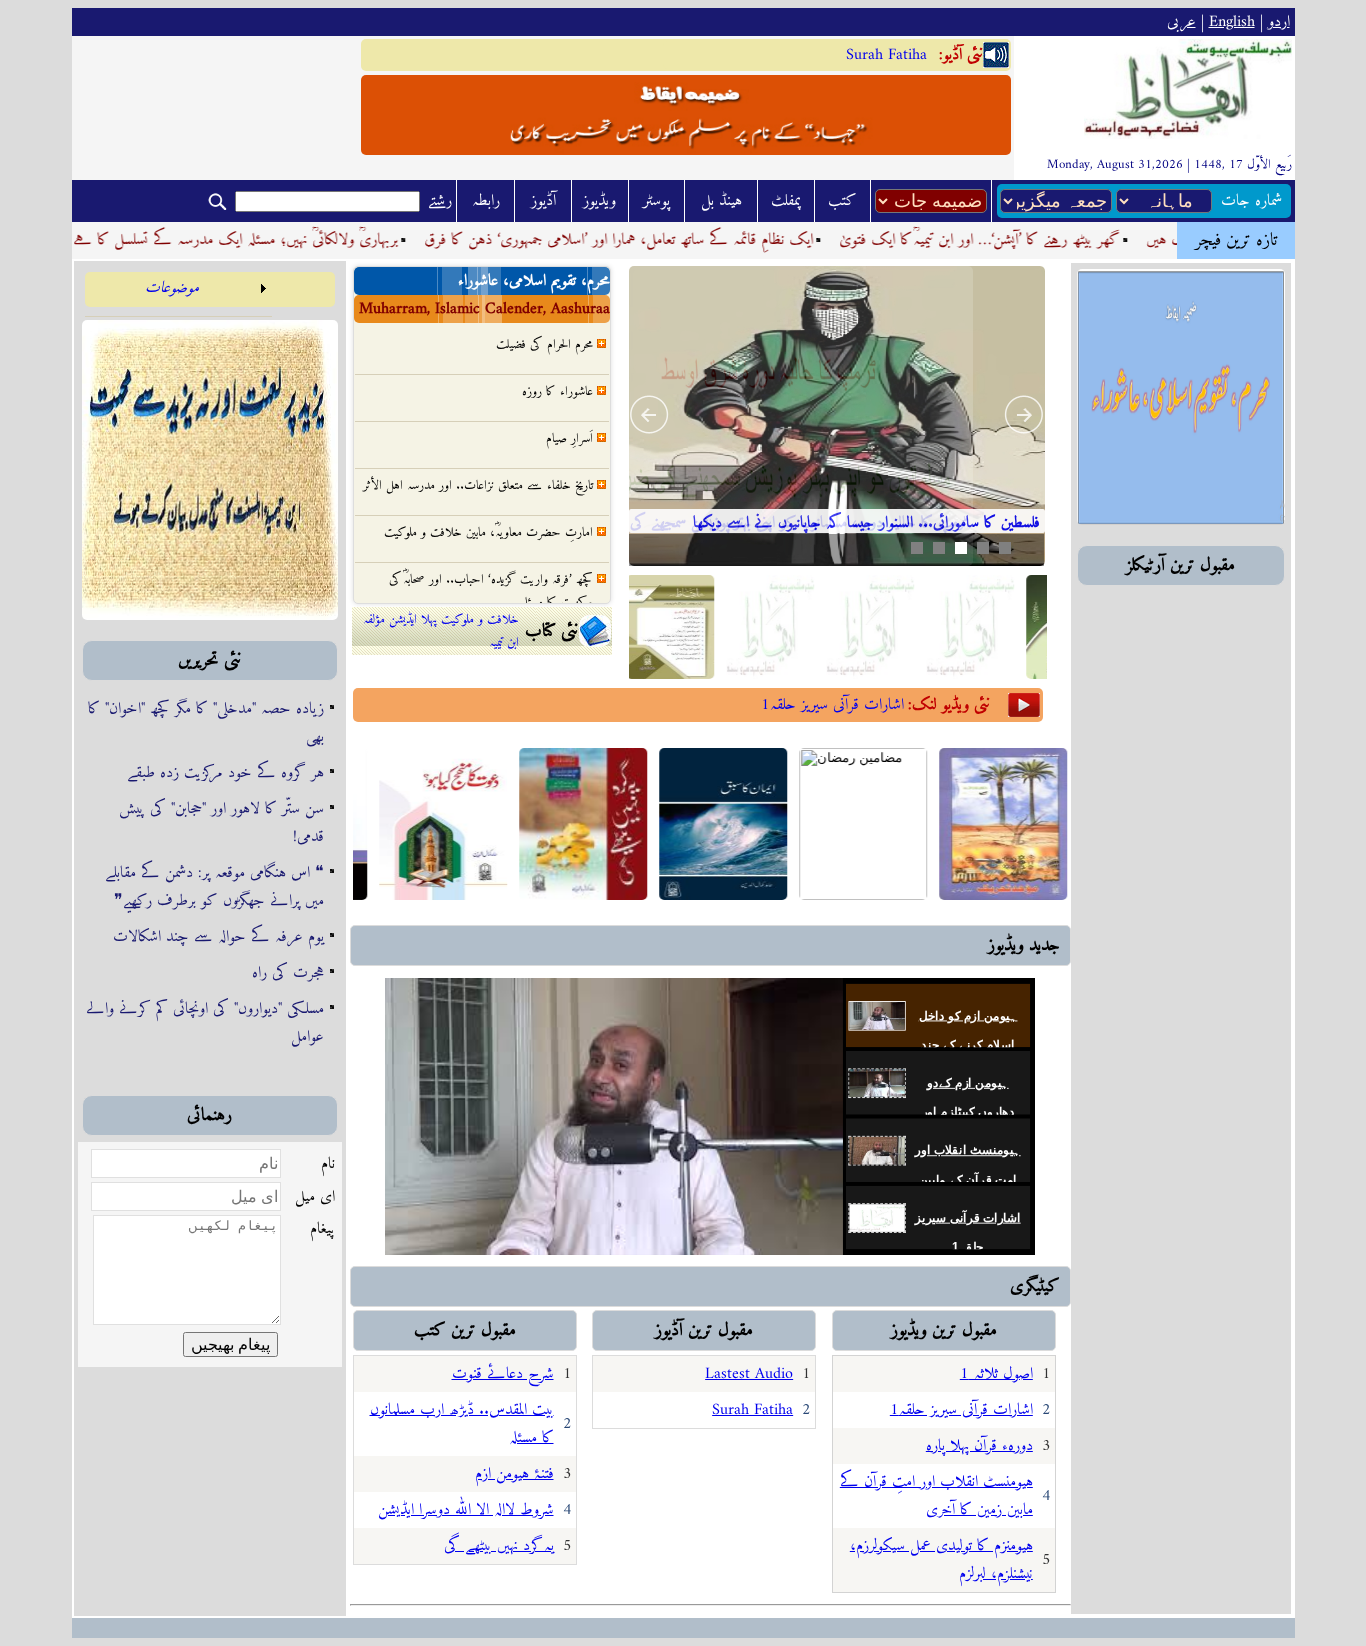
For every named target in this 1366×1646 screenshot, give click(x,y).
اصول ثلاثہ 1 (996, 1374)
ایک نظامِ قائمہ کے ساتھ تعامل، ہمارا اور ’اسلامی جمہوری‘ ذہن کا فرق (668, 240)
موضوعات (172, 288)
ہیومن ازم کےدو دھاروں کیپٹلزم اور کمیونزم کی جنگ (968, 1112)
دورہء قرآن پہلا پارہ (979, 1446)
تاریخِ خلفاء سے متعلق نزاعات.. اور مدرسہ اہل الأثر (478, 456)
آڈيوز (543, 201)
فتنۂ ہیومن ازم (514, 1474)
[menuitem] (178, 294)
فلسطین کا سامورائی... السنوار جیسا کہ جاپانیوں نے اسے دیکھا (866, 523)
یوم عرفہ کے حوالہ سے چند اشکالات (218, 937)
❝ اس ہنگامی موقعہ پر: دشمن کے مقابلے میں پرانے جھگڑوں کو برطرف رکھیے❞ (214, 887)
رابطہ (486, 201)
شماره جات (1251, 201)
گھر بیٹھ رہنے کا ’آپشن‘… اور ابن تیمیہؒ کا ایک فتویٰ (1029, 240)
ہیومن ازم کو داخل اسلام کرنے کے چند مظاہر (968, 1044)
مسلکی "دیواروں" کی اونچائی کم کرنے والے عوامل (205, 1023)
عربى (1181, 22)
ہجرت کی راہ (288, 973)
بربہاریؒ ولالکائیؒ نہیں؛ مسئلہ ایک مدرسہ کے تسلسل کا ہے (285, 240)
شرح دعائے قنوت (503, 1374)
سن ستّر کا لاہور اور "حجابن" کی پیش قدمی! (221, 823)
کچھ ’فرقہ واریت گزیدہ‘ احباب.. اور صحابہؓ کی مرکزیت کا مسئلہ (491, 562)
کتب (842, 201)
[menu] (178, 294)
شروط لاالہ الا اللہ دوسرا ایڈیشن (466, 1510)
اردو (1279, 22)
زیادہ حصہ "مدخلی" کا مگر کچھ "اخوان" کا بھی (206, 723)
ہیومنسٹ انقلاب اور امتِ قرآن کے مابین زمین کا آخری (967, 1179)
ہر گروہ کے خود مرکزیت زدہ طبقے (225, 773)
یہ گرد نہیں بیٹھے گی (499, 1546)
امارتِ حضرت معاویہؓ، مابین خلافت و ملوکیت (488, 503)
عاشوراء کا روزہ (557, 362)
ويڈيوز (599, 201)
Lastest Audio (749, 1374)
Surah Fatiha (886, 55)
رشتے (440, 201)
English (1232, 22)
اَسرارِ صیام (569, 409)
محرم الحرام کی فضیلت (544, 343)
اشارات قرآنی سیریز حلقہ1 (832, 705)
